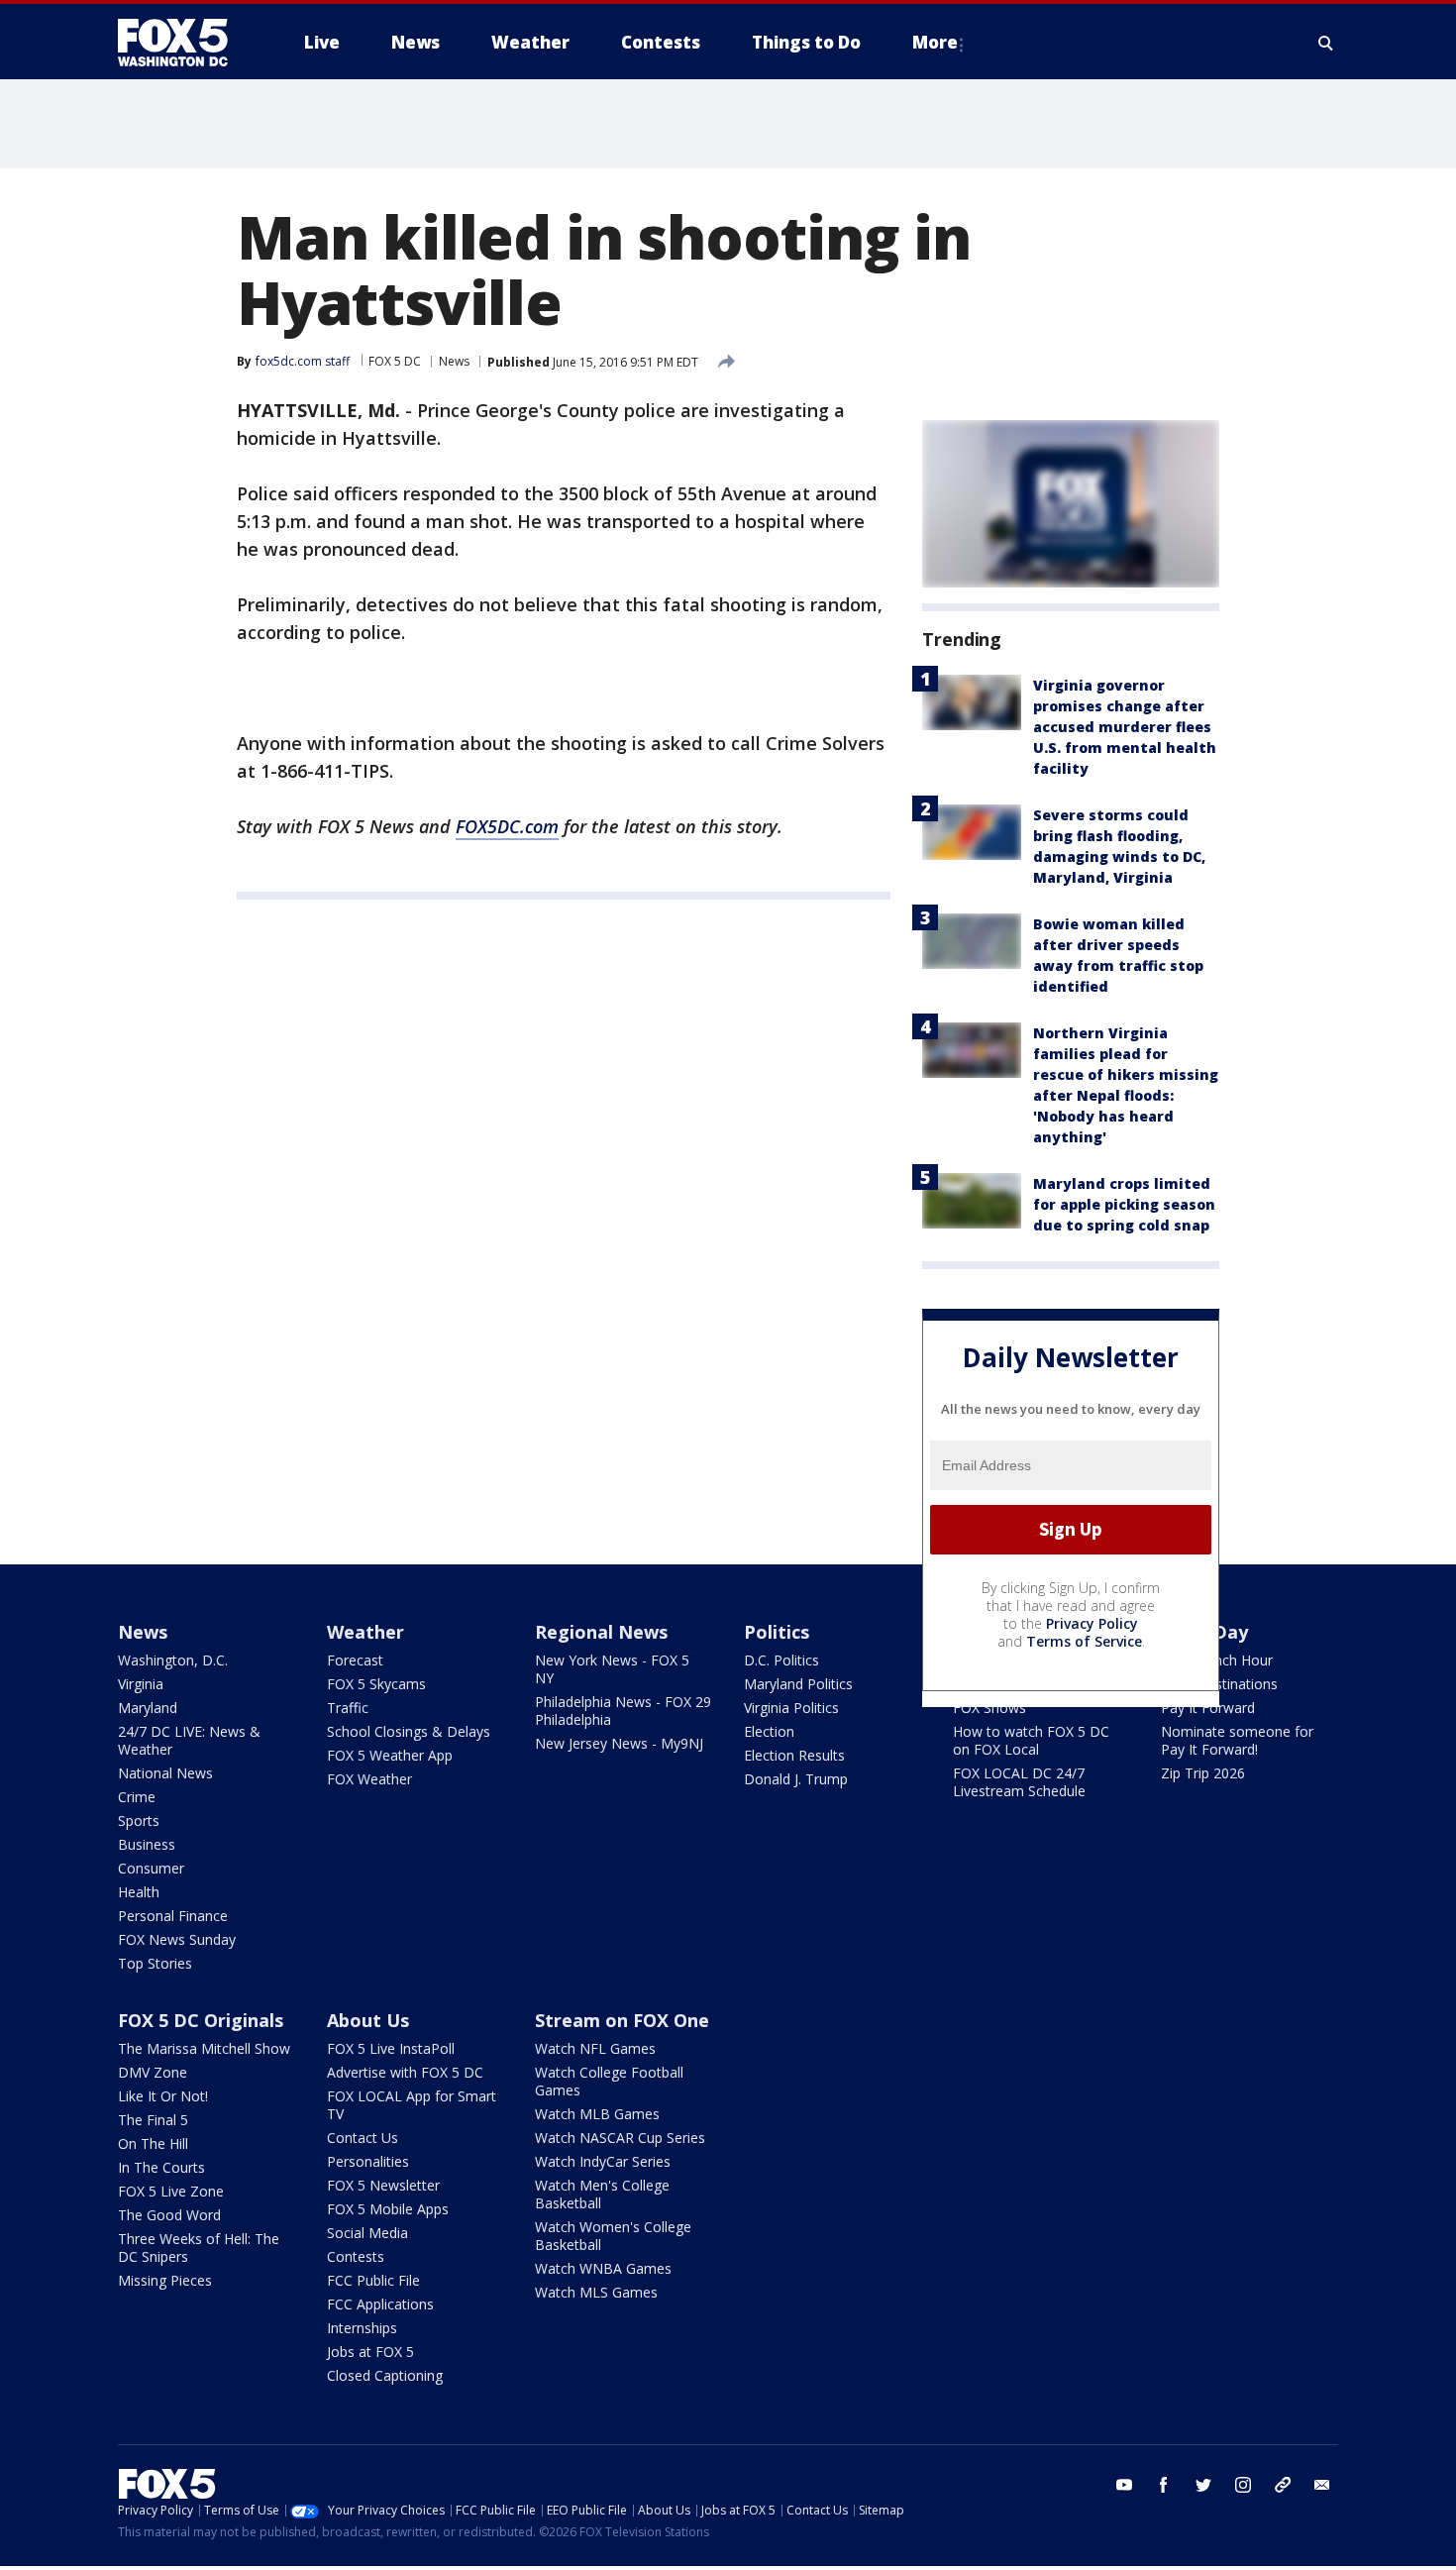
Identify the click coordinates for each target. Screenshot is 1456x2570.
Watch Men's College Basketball (602, 2194)
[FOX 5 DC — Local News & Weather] (183, 43)
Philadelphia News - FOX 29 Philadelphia (623, 1711)
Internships (362, 2328)
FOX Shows (989, 1708)
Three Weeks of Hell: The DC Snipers (199, 2248)
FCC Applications (380, 2304)
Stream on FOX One (622, 2020)
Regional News (601, 1632)
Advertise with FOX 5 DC (405, 2072)
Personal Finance (173, 1916)
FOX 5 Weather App (390, 1755)
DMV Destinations (1219, 1684)
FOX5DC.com (507, 826)
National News (165, 1773)
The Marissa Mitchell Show (204, 2048)
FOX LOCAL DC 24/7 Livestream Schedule (1019, 1782)
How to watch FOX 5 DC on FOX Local (1031, 1740)
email (1322, 2485)
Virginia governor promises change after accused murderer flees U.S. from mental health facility (1125, 727)
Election (769, 1731)
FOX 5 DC (395, 361)
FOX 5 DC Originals (201, 2020)
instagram (1243, 2485)
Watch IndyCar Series (603, 2161)
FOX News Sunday (177, 1939)
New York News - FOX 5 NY (612, 1669)
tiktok (1283, 2485)
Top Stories (155, 1963)
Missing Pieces (165, 2280)
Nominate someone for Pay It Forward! (1237, 1740)
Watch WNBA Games (603, 2268)
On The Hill (153, 2143)
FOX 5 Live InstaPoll (391, 2048)
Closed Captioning (385, 2375)
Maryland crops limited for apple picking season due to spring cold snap (1124, 1204)
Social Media (367, 2233)
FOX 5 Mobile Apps (388, 2209)
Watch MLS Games (596, 2292)
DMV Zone (153, 2072)
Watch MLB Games (597, 2114)
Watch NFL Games (595, 2048)
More (935, 42)
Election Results (794, 1755)
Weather (365, 1632)
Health (139, 1892)
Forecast (355, 1660)
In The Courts (161, 2167)
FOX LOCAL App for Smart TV (412, 2105)
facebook (1164, 2485)
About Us (368, 2020)
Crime (137, 1797)
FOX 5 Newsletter (383, 2185)
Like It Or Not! (163, 2096)
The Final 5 (153, 2120)
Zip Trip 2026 (1203, 1773)
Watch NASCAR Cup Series (620, 2138)
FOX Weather (369, 1779)
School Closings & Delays (409, 1731)
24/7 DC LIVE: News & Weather (189, 1740)
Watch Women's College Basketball (613, 2236)
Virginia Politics (791, 1708)
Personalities (368, 2161)
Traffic (348, 1708)
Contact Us (363, 2138)
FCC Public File (373, 2280)
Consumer (151, 1868)
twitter (1203, 2485)
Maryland (148, 1708)
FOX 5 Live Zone (171, 2191)
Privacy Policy (1092, 1623)
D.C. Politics (781, 1660)
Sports (139, 1820)
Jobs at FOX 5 (370, 2352)
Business (147, 1844)
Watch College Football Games (609, 2081)
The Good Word (169, 2215)
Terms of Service (1084, 1641)
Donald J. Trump (796, 1779)
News (454, 361)
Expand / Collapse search (1326, 43)
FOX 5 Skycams (376, 1684)
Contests (356, 2256)
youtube (1124, 2485)
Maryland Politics (798, 1684)
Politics (777, 1632)
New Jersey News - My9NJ (619, 1743)
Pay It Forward (1208, 1708)
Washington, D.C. (173, 1660)
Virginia (141, 1684)
